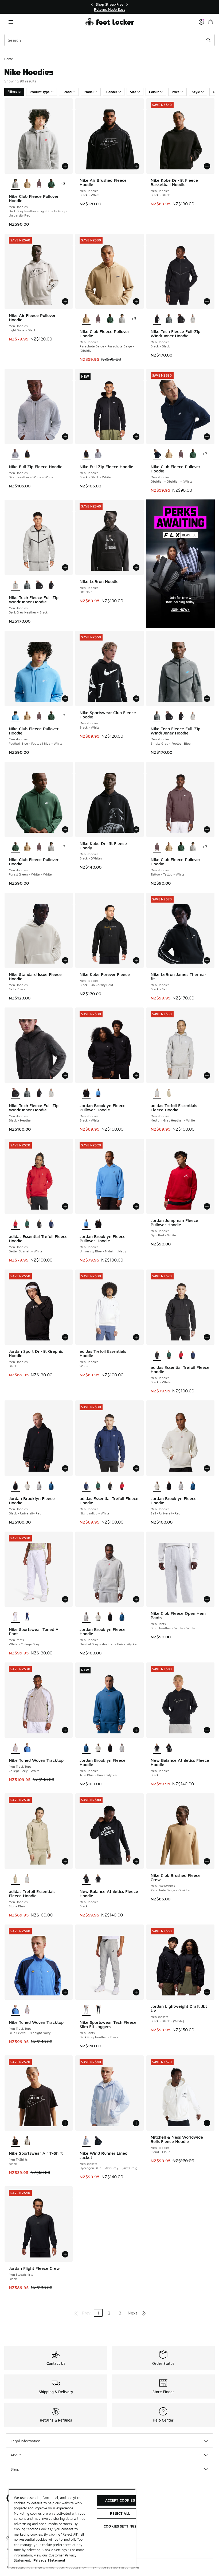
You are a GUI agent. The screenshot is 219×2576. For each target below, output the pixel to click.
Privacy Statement (49, 2560)
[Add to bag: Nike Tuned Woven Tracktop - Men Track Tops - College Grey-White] (65, 1730)
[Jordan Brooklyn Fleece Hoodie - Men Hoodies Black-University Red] (169, 1486)
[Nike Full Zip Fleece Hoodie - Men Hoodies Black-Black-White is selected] (86, 454)
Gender (112, 92)
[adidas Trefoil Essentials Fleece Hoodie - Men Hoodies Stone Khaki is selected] (15, 1879)
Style (196, 92)
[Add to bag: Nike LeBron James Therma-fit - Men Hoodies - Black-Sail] (207, 960)
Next (132, 2313)
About (16, 2455)
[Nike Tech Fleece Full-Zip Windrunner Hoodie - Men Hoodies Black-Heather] (181, 319)
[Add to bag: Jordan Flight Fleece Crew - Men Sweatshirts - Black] (65, 2254)
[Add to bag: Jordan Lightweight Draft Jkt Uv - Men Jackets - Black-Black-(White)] (207, 1992)
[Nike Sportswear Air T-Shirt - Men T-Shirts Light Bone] (27, 2141)
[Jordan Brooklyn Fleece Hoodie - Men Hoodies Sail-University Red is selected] (157, 1486)
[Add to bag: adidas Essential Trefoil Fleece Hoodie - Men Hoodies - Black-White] (207, 1337)
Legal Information (26, 2441)
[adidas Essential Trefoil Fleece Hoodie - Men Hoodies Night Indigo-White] (51, 1224)
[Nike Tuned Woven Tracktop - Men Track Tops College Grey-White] (27, 2010)
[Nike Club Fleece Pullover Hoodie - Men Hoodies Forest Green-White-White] (51, 184)
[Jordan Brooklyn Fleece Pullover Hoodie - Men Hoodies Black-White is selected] (86, 1093)
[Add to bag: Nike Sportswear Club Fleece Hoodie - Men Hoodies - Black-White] (136, 699)
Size (133, 92)
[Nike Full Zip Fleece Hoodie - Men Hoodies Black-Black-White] (27, 454)
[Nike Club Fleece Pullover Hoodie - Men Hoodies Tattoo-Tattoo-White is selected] (157, 847)
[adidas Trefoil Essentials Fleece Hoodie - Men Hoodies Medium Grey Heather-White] (27, 1879)
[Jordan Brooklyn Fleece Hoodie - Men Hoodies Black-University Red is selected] (15, 1486)
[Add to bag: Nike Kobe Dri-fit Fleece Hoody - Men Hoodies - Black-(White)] (136, 829)
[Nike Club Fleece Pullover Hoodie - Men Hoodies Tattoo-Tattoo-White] (39, 184)
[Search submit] (209, 40)
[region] (109, 7)
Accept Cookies (120, 2500)
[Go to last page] (144, 2313)
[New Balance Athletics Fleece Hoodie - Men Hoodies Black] (169, 1748)
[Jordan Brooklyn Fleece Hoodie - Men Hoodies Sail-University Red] (27, 1486)
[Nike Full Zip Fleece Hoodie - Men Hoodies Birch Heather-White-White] (98, 454)
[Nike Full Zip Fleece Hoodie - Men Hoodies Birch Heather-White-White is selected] (15, 454)
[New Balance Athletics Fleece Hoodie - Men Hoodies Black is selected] (157, 1748)
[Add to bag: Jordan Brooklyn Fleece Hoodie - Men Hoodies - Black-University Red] (65, 1468)
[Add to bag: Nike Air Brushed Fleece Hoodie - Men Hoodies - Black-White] (136, 166)
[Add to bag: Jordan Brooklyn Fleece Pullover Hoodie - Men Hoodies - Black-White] (136, 1075)
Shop (15, 2469)
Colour (154, 92)
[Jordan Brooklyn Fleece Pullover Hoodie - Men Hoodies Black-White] (98, 1224)
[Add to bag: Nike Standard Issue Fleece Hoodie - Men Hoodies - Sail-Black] (65, 960)
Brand (67, 92)
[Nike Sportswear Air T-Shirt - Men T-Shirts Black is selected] (15, 2141)
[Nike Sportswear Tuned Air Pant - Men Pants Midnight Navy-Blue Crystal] (27, 1617)
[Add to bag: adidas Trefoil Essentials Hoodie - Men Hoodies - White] (136, 1337)
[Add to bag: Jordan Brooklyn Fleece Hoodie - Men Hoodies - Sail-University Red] (207, 1468)
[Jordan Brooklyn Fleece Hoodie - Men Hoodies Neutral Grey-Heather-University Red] (39, 1486)
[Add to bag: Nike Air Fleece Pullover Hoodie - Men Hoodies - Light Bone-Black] (65, 301)
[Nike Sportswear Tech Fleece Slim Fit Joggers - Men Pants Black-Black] (98, 2010)
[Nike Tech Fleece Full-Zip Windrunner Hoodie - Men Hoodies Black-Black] (51, 585)
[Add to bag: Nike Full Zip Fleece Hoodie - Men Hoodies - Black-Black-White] (136, 437)
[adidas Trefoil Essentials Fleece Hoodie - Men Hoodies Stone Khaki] (169, 1093)
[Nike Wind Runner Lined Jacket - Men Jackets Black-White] (98, 2141)
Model (89, 92)
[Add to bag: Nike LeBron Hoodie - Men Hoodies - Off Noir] (136, 567)
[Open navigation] (11, 22)
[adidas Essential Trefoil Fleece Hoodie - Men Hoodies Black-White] (39, 1224)
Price (176, 92)
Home (9, 59)
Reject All (120, 2513)
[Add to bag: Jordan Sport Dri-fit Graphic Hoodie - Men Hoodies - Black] (65, 1337)
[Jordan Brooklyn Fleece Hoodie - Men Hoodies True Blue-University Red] (51, 1486)
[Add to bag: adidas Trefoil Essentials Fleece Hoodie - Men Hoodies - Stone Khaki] (65, 1861)
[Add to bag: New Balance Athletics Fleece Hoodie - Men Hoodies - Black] (207, 1730)
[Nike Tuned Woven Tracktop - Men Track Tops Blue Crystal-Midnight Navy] (27, 1748)
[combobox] (109, 40)
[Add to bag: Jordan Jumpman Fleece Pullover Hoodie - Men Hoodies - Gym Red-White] (207, 1206)
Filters (12, 92)
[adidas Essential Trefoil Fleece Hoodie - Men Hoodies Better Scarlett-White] (181, 1355)
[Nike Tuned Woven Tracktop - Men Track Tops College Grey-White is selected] (15, 1748)
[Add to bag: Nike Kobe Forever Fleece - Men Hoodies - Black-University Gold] (136, 960)
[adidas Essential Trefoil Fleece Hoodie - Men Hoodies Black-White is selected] (157, 1355)
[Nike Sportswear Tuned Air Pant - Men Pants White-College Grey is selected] (15, 1617)
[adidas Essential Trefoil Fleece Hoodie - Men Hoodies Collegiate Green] (27, 1224)
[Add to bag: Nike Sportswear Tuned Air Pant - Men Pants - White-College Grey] (65, 1599)
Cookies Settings (120, 2526)
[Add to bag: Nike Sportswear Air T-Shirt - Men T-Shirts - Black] (65, 2123)
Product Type (40, 92)
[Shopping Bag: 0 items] (210, 22)
